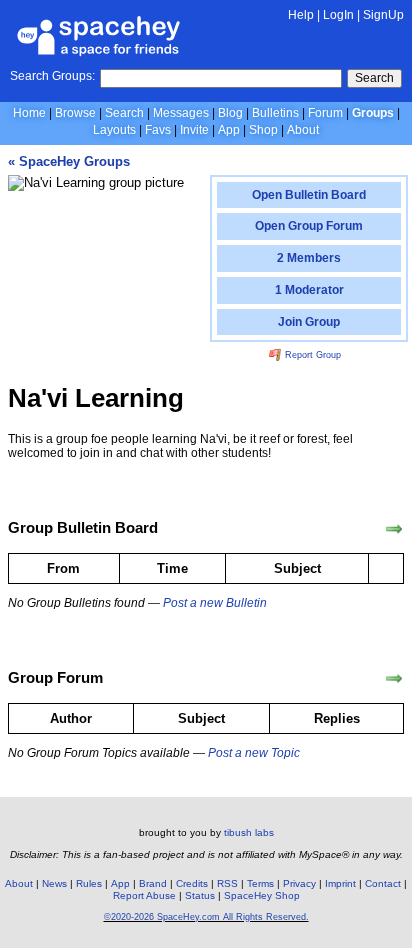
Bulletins (275, 113)
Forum (325, 113)
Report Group (311, 355)
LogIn (338, 15)
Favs (158, 130)
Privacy (299, 883)
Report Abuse (144, 895)
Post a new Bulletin (215, 603)
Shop (263, 130)
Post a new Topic (254, 753)
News (54, 883)
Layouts (114, 130)
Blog (230, 113)
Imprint (340, 883)
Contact (383, 883)
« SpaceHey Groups (69, 161)
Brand (153, 883)
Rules (89, 883)
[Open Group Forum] (394, 679)
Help (301, 15)
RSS (227, 883)
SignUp (383, 15)
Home (29, 113)
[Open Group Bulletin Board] (394, 529)
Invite (194, 130)
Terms (260, 883)
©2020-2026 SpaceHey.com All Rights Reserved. (206, 917)
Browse (75, 113)
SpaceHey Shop (262, 895)
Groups (373, 113)
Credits (192, 883)
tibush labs (249, 832)
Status (200, 895)
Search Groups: (52, 76)
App (229, 130)
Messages (181, 113)
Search (374, 78)
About (303, 130)
